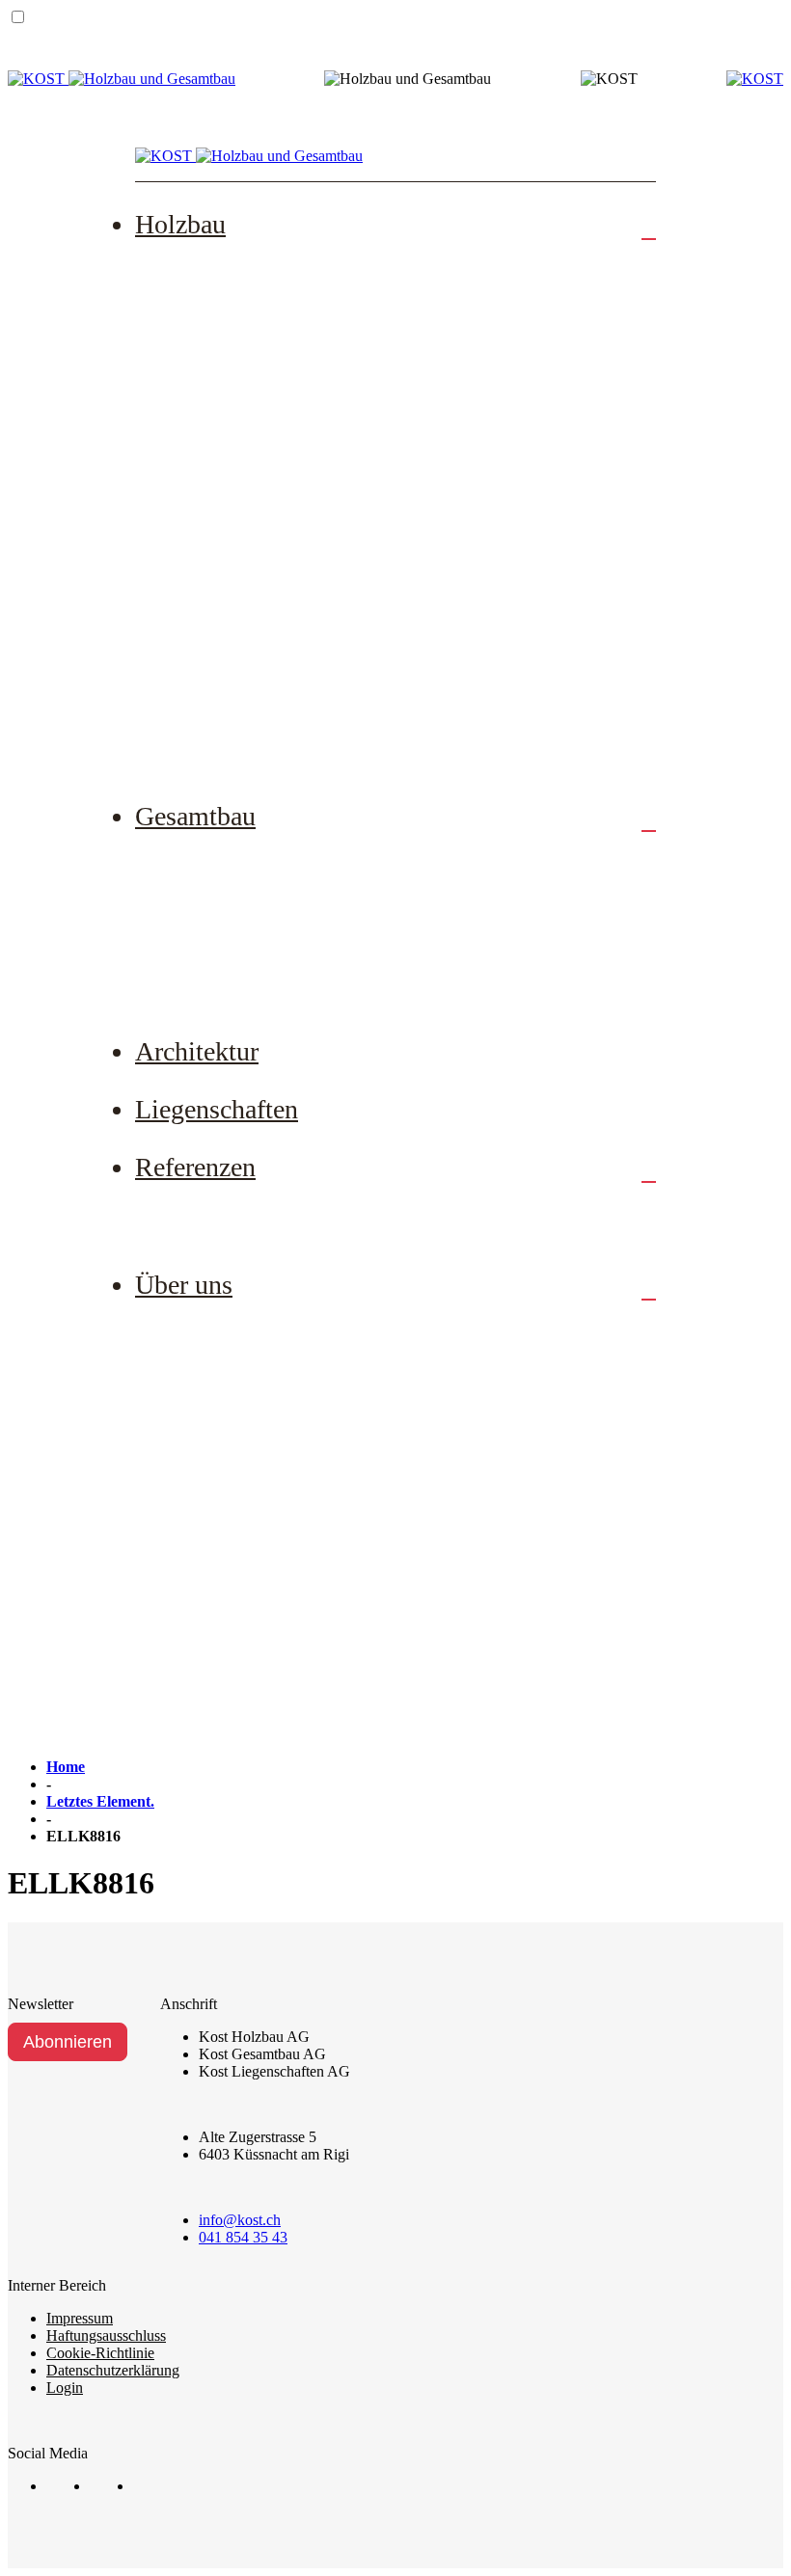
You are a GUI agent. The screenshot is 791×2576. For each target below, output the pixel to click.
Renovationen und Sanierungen (283, 389)
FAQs (194, 685)
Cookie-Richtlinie (100, 2353)
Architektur (197, 1051)
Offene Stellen (224, 1389)
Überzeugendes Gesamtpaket (275, 980)
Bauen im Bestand (238, 921)
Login (65, 2388)
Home (66, 1767)
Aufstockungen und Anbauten (278, 330)
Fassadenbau (218, 448)
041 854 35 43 (243, 2237)
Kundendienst (222, 567)
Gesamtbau (195, 816)
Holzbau (180, 224)
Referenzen (195, 1167)
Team (193, 1330)
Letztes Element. (100, 1801)
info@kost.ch (240, 2220)
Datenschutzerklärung (113, 2370)
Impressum (80, 2318)
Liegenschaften (217, 1109)
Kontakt (202, 1686)
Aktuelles (207, 1568)
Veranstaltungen (230, 1626)
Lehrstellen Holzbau (245, 1449)
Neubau (201, 270)
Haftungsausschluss (106, 2335)
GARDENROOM (236, 744)
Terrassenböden (228, 507)
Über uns (184, 1285)
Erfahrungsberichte (240, 1213)
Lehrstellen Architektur (255, 1508)
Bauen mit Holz (229, 626)
